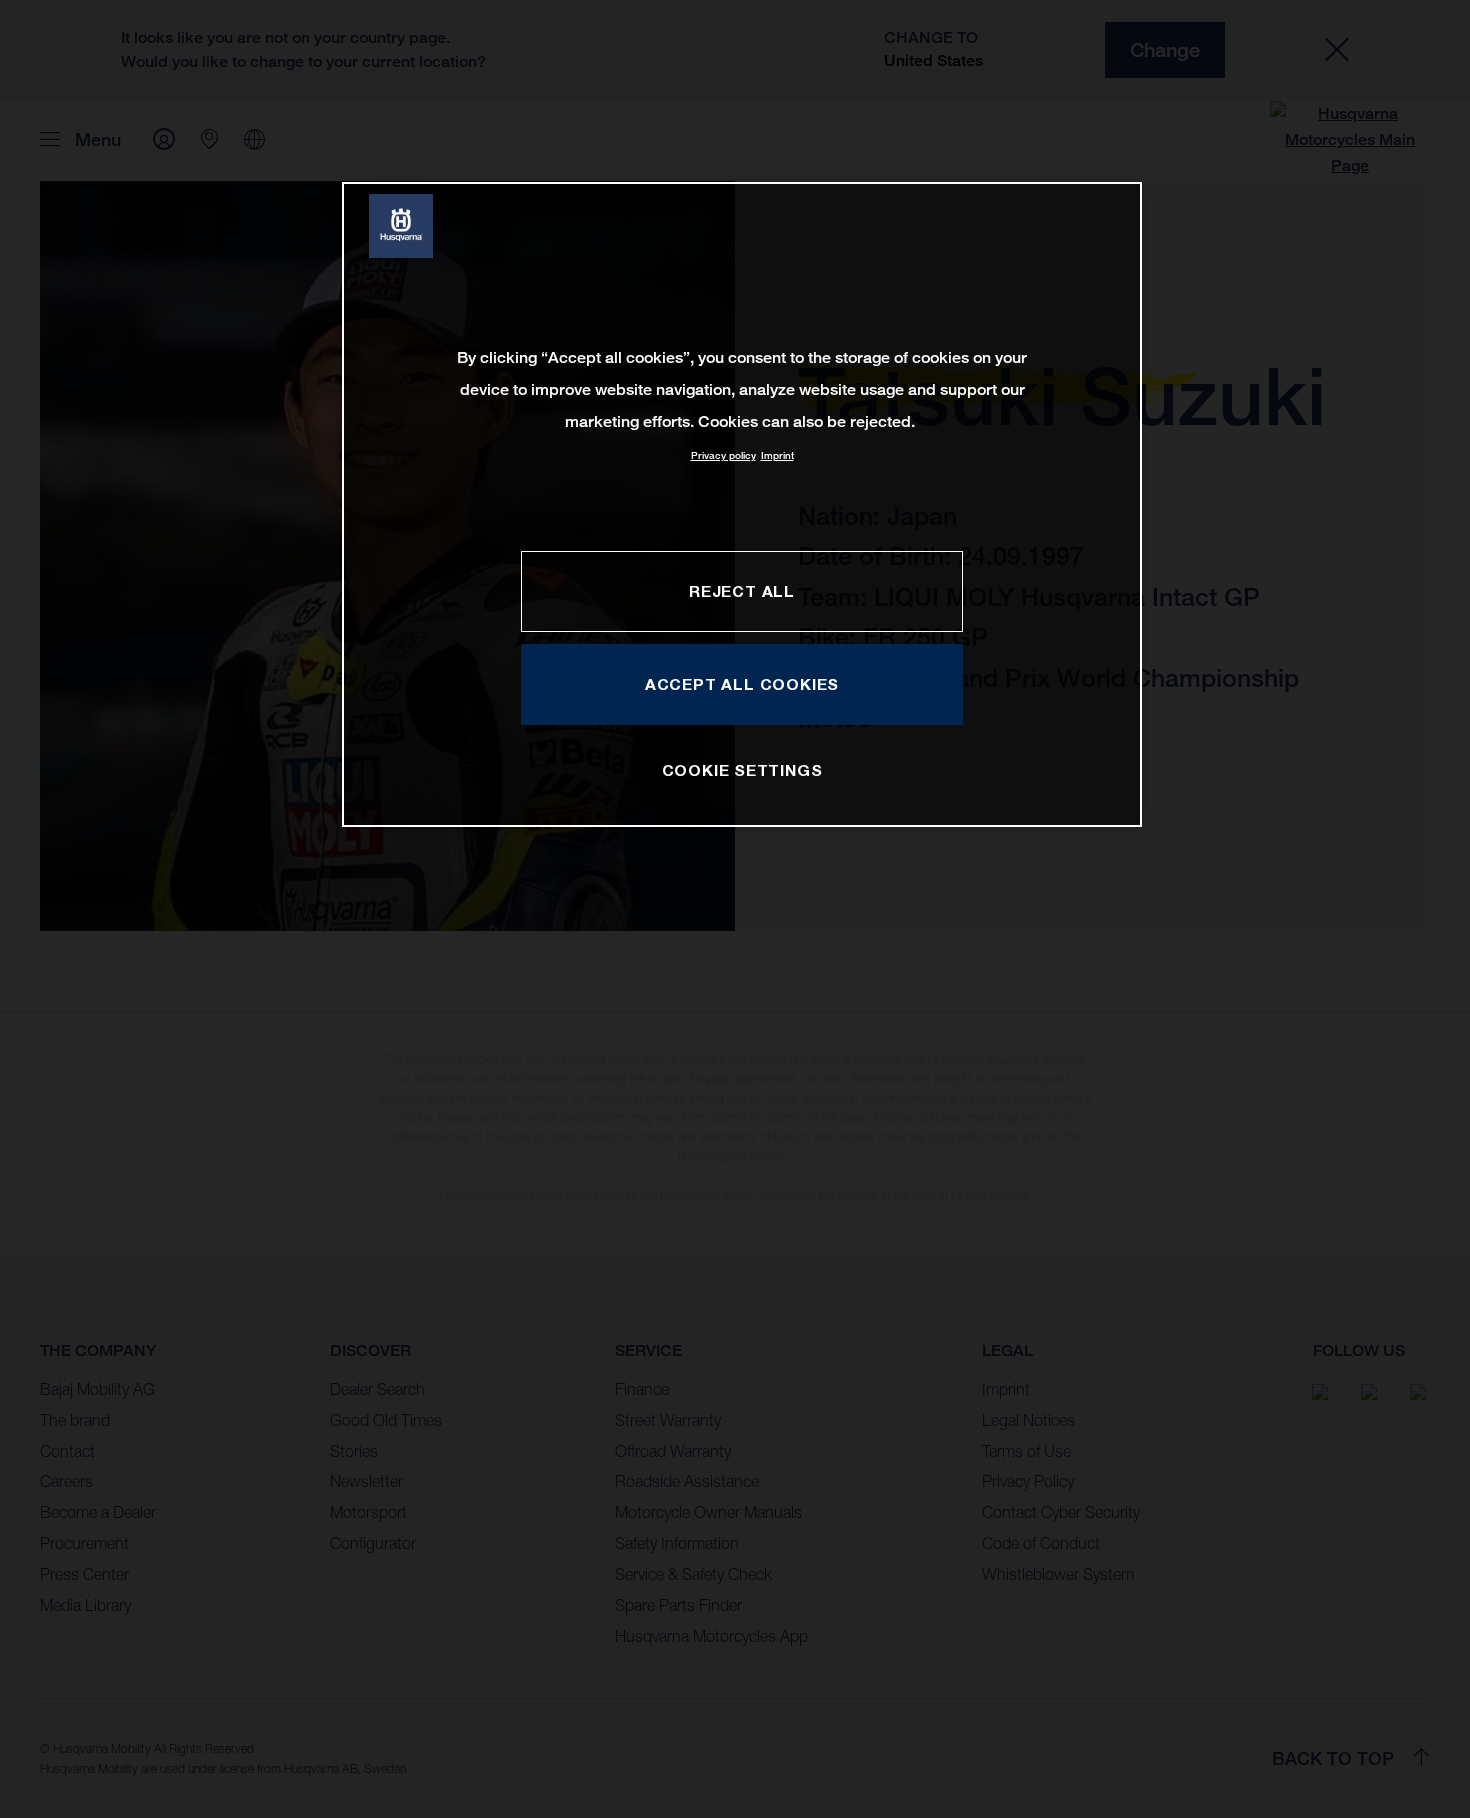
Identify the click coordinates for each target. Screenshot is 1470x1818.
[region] (742, 504)
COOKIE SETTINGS (742, 770)
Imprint (777, 455)
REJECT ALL (742, 591)
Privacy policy (723, 455)
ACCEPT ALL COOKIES (742, 684)
